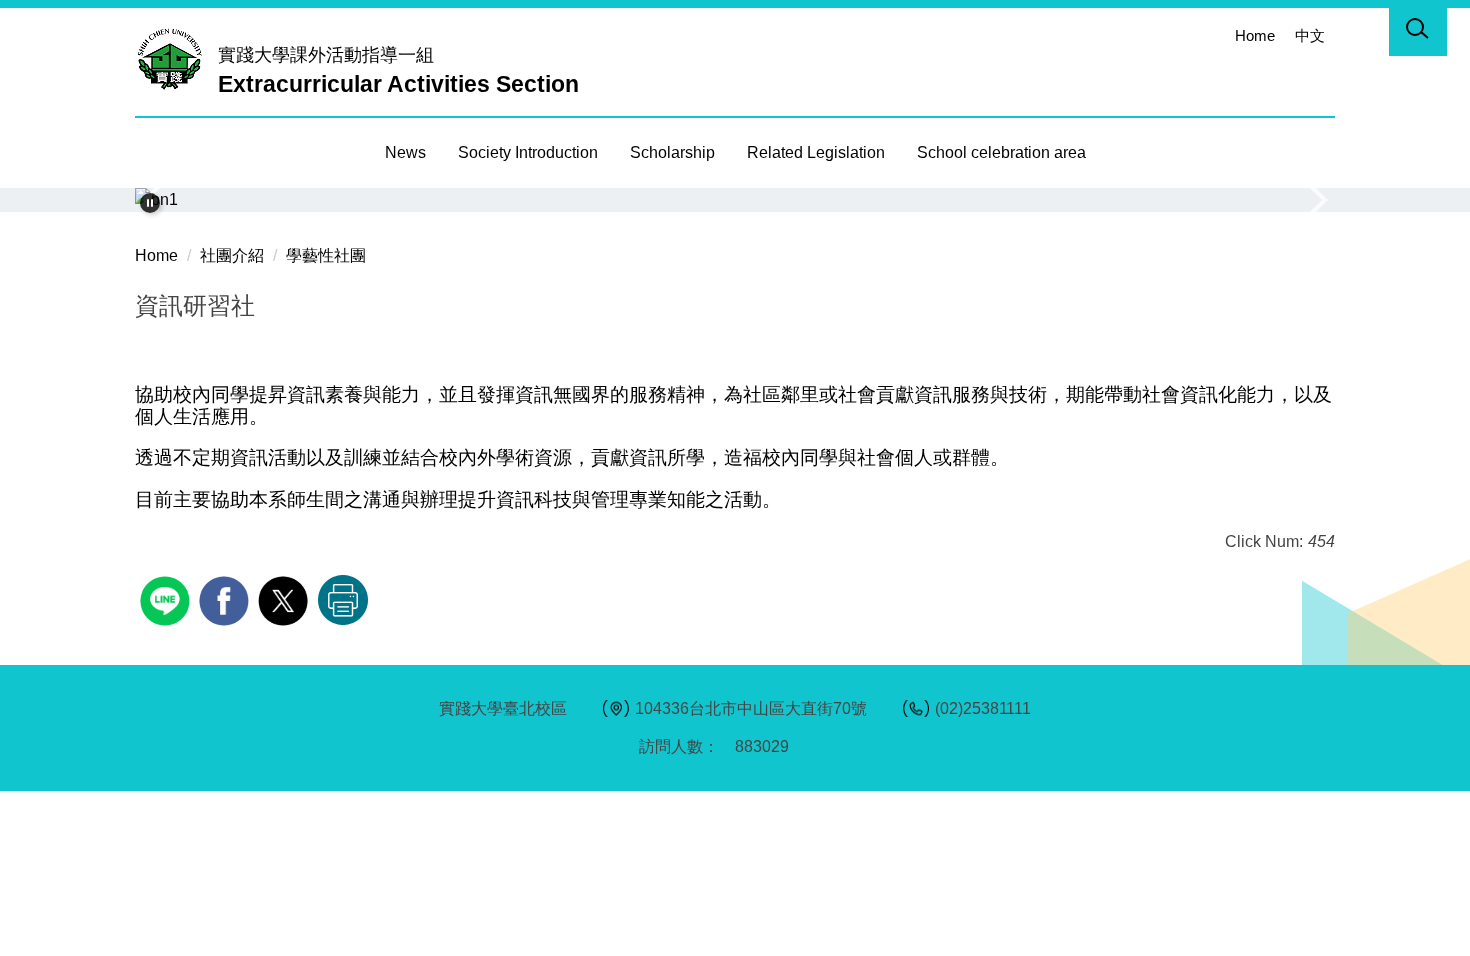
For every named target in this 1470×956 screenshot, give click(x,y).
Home (1255, 35)
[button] (1418, 32)
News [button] (405, 152)
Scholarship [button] (672, 152)
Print (343, 600)
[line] (167, 598)
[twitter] (285, 598)
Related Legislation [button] (816, 152)
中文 (1310, 35)
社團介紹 (232, 255)
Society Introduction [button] (528, 152)
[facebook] (226, 598)
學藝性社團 (326, 255)
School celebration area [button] (1001, 152)
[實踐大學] (174, 58)
